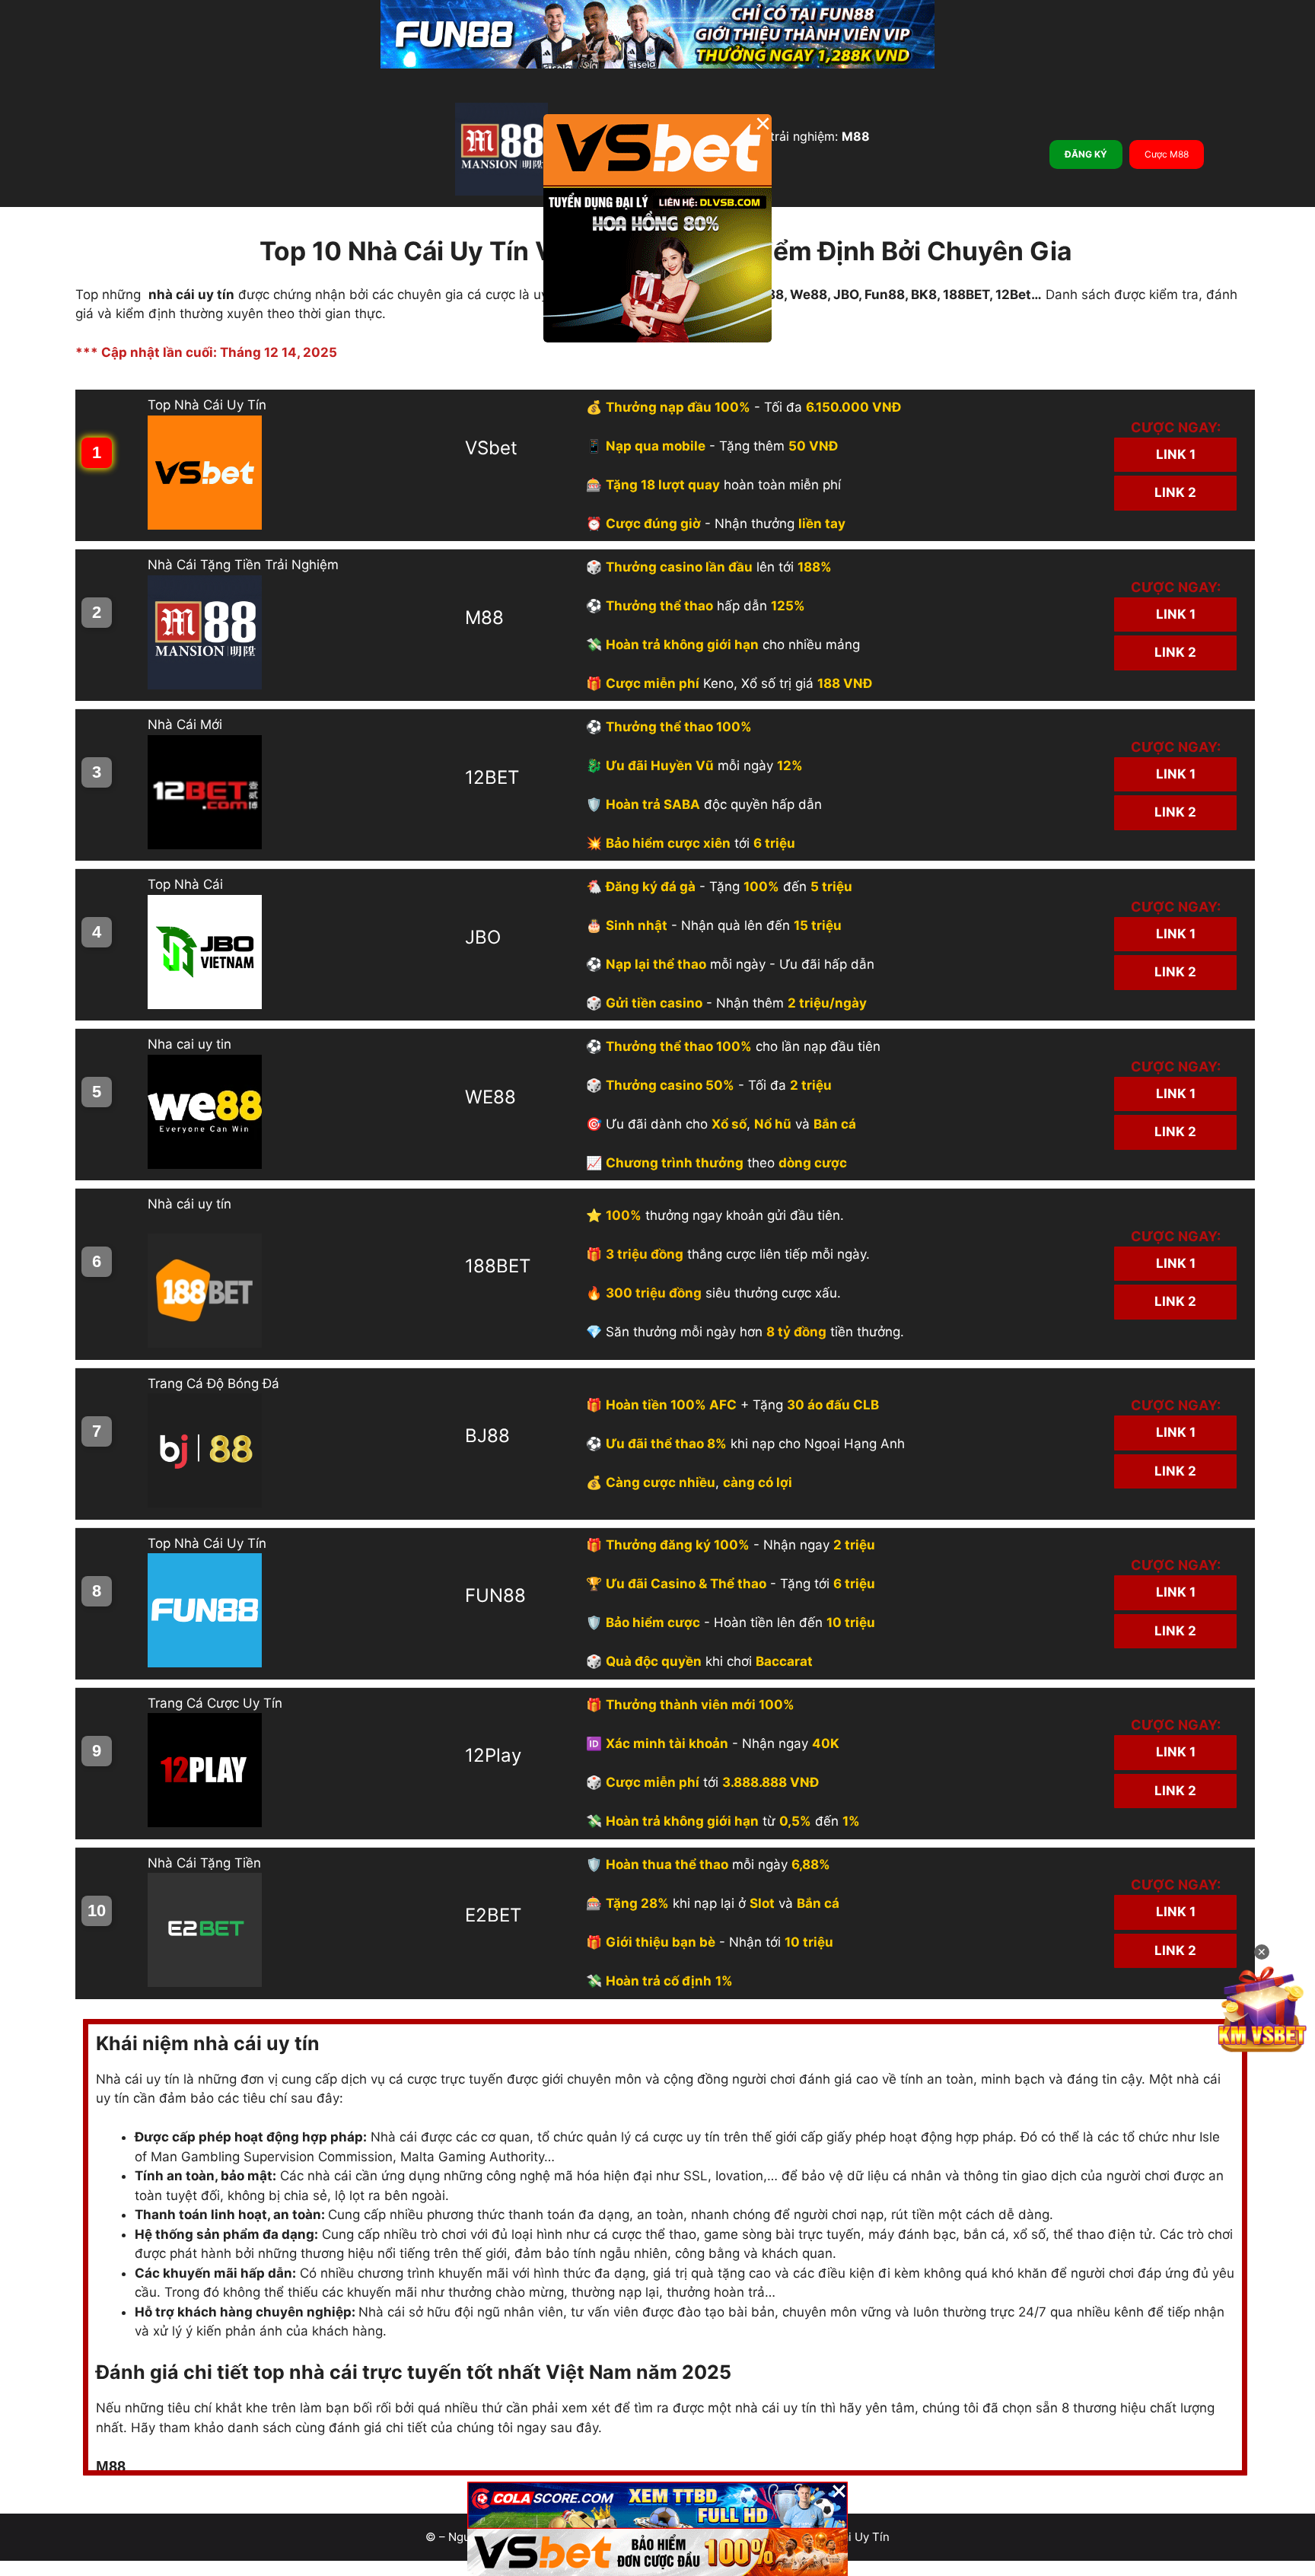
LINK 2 (1175, 492)
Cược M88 (1167, 154)
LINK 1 (1176, 454)
